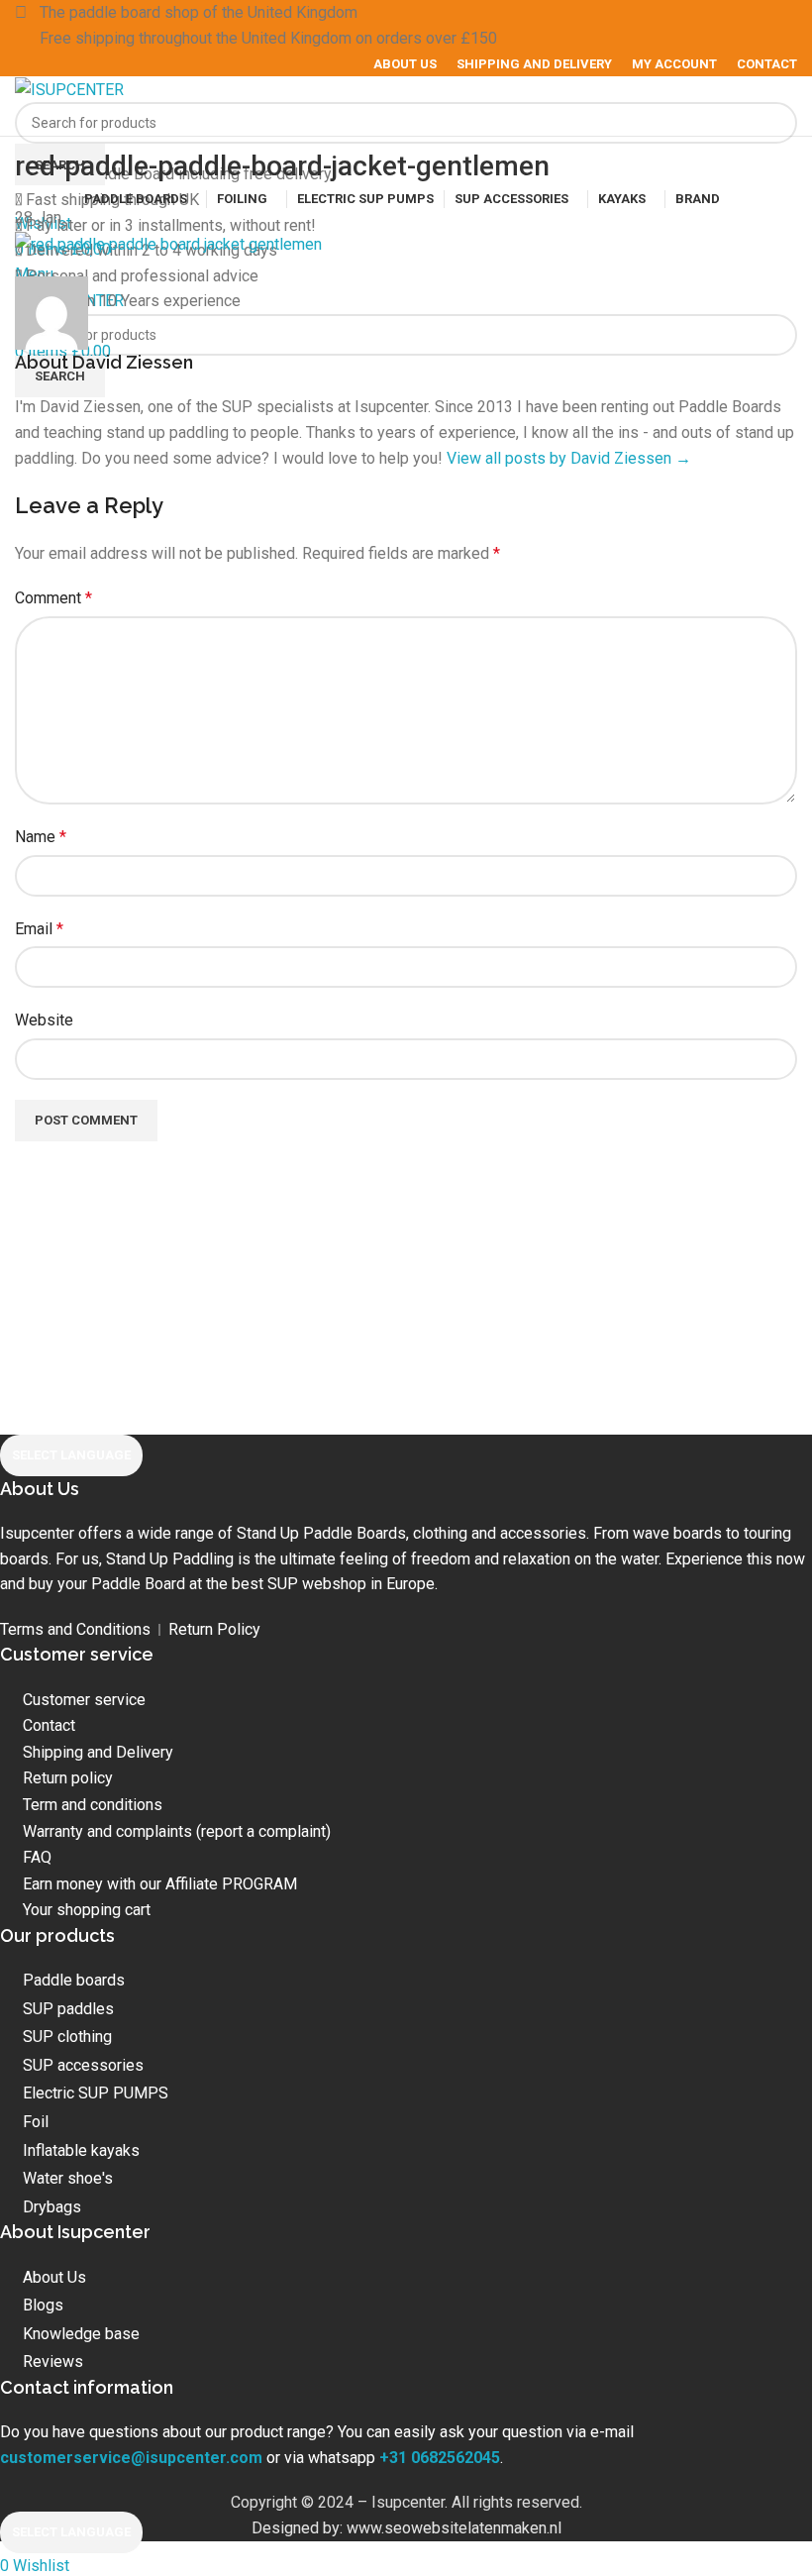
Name (41, 837)
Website (44, 1020)
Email (39, 929)
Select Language (71, 1455)
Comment (53, 598)
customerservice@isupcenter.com (131, 2458)
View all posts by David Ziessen (569, 458)
